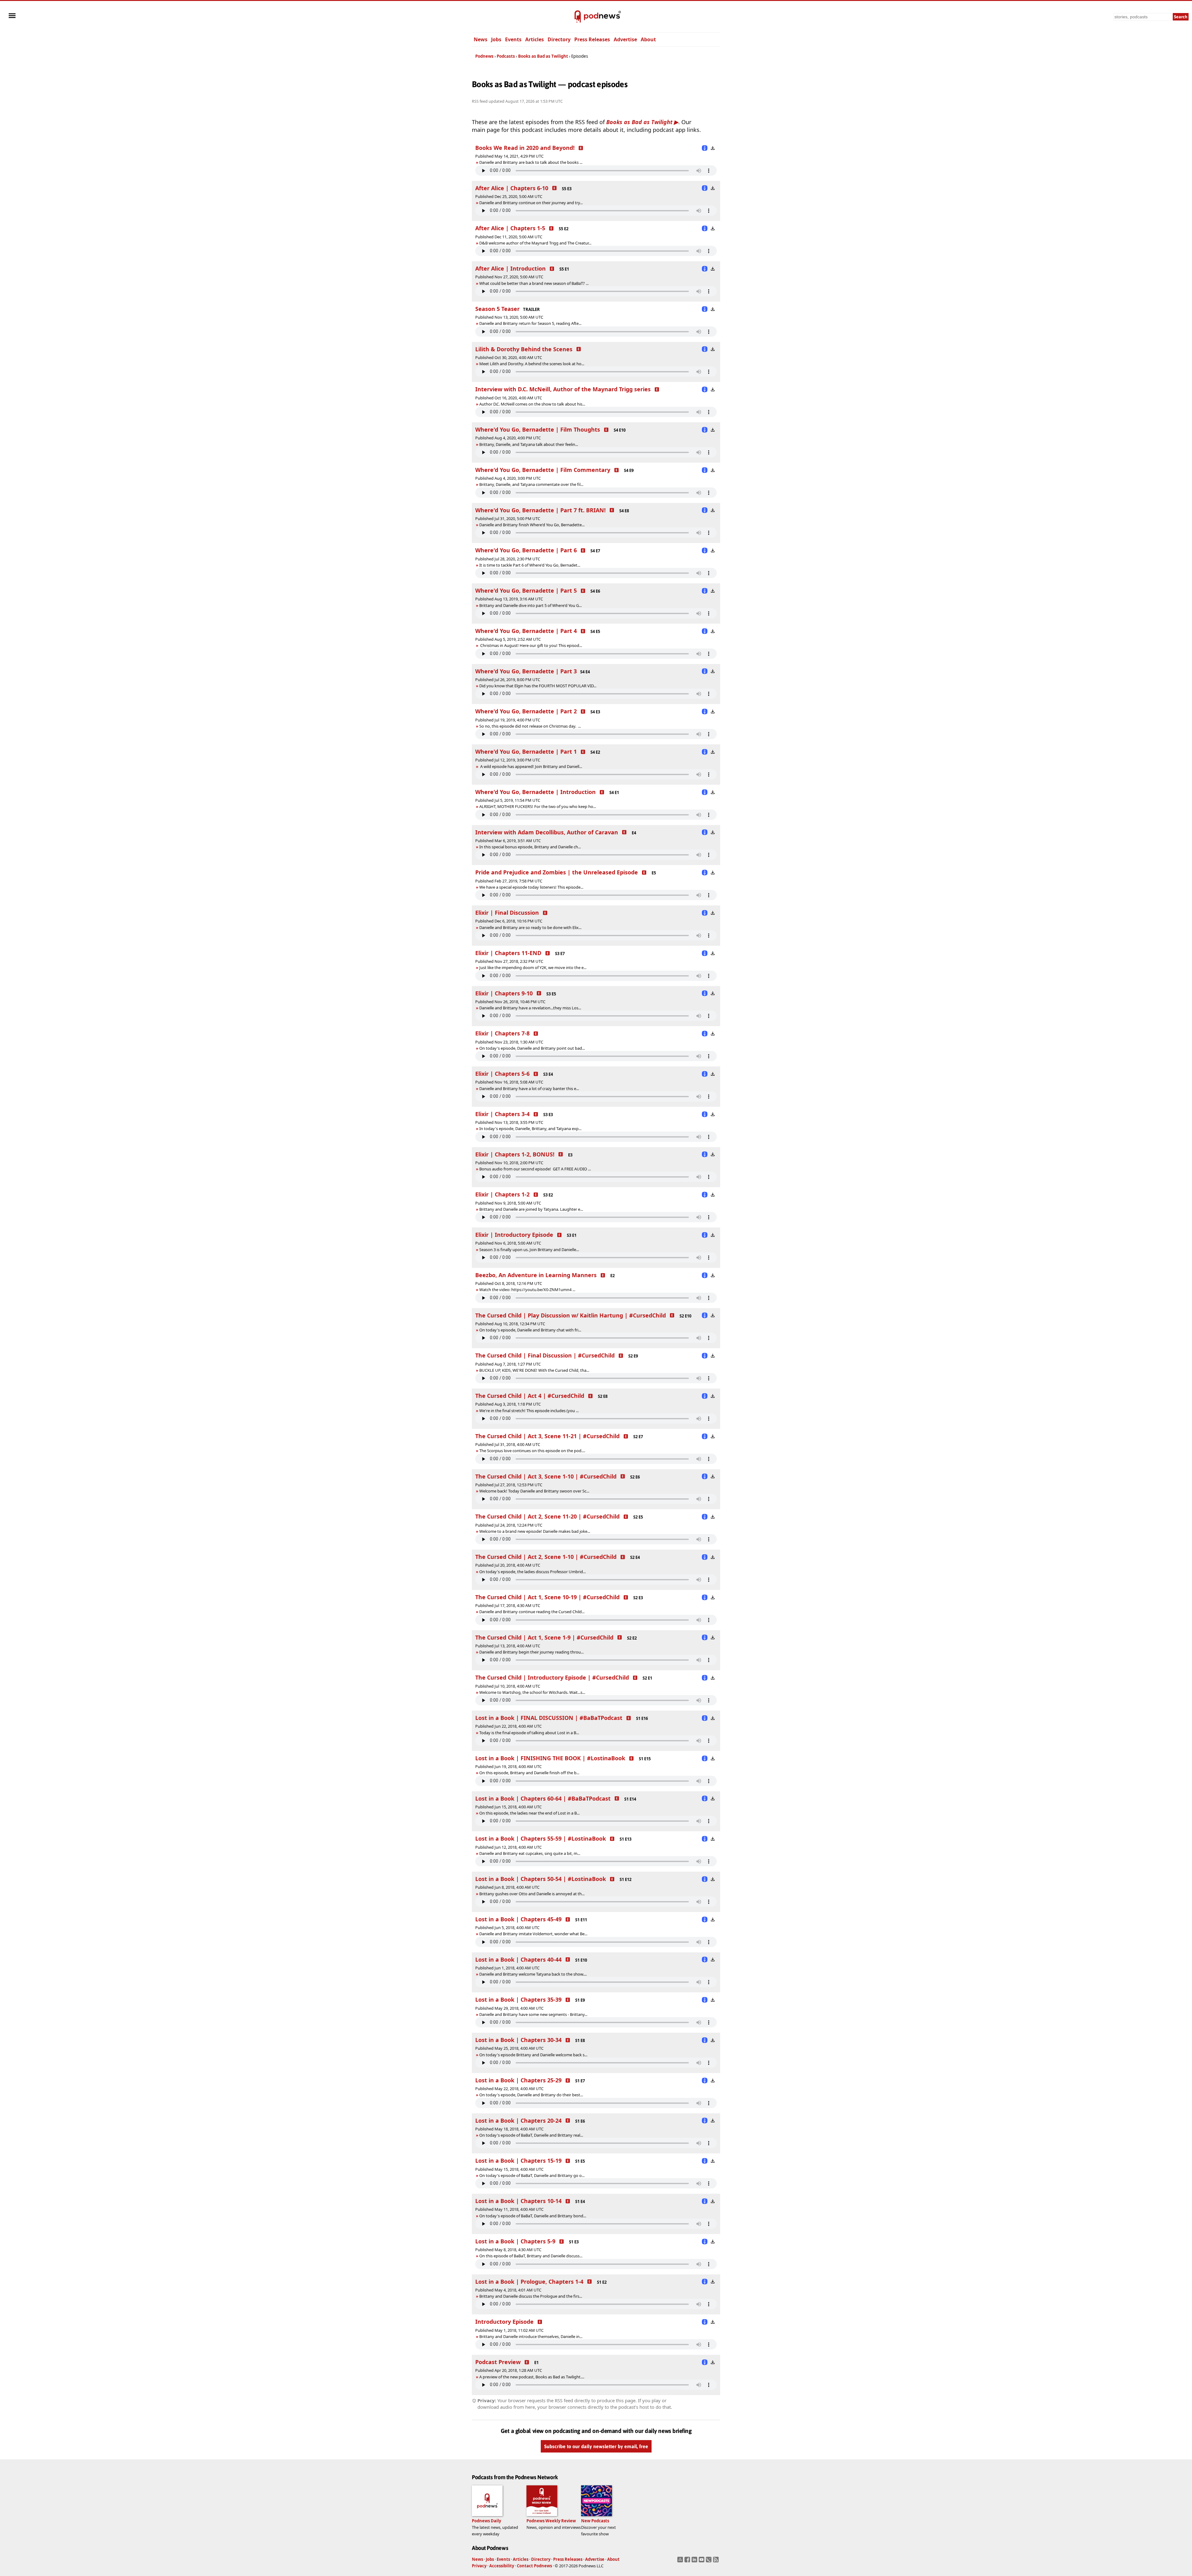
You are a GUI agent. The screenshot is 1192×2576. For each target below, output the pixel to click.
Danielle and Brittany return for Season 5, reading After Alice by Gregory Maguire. (550, 323)
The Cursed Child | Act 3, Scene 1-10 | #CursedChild (546, 1476)
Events (513, 39)
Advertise (625, 39)
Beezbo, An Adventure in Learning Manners (536, 1275)
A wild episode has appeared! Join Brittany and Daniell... (531, 766)
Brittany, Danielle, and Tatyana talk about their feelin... (529, 444)
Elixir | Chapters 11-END (508, 953)
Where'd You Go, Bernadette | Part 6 (526, 550)
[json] (709, 2561)
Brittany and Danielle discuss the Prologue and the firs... (531, 2296)
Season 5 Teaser (497, 309)
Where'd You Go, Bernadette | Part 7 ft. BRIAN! (540, 510)
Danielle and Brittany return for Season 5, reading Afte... (530, 323)
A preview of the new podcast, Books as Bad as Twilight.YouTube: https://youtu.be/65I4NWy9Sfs (530, 2377)
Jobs (496, 39)
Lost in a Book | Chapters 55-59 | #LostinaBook (541, 1838)
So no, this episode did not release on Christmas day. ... (530, 726)
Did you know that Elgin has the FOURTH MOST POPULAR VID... (538, 686)
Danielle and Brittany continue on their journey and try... (531, 203)
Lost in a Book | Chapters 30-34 (518, 2040)
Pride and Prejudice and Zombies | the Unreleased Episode (557, 872)
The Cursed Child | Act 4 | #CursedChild (530, 1396)
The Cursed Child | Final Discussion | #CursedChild (545, 1355)
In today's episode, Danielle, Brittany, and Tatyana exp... (530, 1129)
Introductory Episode (504, 2322)
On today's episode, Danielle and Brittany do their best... (531, 2095)
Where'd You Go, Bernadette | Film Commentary (543, 470)
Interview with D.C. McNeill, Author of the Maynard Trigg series (563, 389)
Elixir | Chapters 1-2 (502, 1194)
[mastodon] (681, 2561)
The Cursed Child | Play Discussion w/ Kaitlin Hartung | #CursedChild (571, 1315)
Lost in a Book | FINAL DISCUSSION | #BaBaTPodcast (549, 1718)
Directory (559, 39)
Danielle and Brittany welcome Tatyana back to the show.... (533, 1974)
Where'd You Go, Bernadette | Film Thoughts (538, 429)
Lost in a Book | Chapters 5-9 (515, 2241)
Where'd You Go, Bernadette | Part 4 (526, 631)
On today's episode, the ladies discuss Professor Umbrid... (533, 1572)
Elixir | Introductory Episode (514, 1235)
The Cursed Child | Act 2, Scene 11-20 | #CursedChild (547, 1516)
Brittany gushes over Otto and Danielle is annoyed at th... (532, 1894)
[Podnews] (578, 17)
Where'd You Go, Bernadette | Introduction (535, 792)
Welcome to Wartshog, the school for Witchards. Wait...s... (532, 1692)
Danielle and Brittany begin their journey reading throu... (531, 1652)
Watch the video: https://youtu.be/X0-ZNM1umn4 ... (527, 1290)
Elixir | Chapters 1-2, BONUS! (515, 1154)
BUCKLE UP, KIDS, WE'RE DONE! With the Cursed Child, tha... (534, 1370)
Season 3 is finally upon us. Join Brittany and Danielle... (529, 1250)
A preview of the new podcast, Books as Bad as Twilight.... (532, 2377)
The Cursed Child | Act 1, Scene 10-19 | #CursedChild (547, 1597)
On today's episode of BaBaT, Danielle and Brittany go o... (532, 2175)
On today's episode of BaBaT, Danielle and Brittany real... (531, 2135)
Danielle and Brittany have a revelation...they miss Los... (530, 1008)
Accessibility (502, 2566)
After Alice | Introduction (510, 268)
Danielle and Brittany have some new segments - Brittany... (533, 2014)
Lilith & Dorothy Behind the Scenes (524, 349)
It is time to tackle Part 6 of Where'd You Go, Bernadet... (530, 565)
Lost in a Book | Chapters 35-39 (518, 1999)
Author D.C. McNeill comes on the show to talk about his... (532, 404)
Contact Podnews (534, 2566)
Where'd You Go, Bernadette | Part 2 (526, 711)
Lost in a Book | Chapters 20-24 (518, 2120)
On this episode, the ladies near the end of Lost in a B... (529, 1813)
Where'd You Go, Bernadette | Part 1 (526, 752)
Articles (535, 39)
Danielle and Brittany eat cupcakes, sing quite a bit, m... (530, 1853)
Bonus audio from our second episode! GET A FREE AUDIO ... (535, 1169)
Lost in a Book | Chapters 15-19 (518, 2161)
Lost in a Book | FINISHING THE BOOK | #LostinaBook (550, 1758)
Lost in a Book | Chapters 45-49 (518, 1919)
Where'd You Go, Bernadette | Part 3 (526, 671)
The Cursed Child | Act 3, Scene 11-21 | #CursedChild (547, 1436)
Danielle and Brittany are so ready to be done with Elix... (530, 927)
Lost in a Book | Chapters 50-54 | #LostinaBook (541, 1879)
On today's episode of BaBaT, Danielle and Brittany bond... (533, 2216)
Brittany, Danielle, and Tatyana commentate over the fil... (531, 484)
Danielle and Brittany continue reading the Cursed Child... (532, 1612)
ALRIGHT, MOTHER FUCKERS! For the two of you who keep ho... (538, 806)
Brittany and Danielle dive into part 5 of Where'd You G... (531, 605)
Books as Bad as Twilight (543, 56)
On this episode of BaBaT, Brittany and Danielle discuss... (531, 2256)
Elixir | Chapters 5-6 (502, 1074)
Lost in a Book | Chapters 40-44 (518, 1959)
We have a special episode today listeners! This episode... (531, 887)
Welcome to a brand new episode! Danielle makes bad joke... (535, 1531)
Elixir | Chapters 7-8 (502, 1033)
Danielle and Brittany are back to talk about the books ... (531, 162)
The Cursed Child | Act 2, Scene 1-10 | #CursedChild (546, 1557)
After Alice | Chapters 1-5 (510, 228)
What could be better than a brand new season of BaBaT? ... (534, 283)
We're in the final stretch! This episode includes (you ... (529, 1411)
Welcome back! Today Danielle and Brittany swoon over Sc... (534, 1491)
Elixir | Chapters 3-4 (502, 1114)
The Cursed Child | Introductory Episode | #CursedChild (552, 1677)
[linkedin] (695, 2561)
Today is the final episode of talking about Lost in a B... (529, 1733)
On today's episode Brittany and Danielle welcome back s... (533, 2055)
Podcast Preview (498, 2362)
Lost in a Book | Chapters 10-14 (518, 2201)
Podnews (484, 56)
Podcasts (506, 56)
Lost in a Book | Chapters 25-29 (518, 2080)
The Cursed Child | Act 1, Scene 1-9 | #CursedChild (544, 1637)
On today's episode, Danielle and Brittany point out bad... (532, 1048)
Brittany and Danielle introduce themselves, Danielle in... (531, 2336)
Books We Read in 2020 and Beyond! (525, 148)
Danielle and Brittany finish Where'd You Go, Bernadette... (532, 525)
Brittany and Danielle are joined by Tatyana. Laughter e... (531, 1209)
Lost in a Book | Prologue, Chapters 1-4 (529, 2282)
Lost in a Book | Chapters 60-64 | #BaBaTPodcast (543, 1798)
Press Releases (592, 39)
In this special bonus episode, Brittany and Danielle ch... (530, 847)
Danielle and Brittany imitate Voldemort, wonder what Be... (533, 1934)
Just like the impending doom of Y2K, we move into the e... (533, 967)
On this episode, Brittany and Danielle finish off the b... (529, 1773)
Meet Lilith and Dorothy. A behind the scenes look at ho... (532, 364)
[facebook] (688, 2561)
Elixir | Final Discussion (507, 913)
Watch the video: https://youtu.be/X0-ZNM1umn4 (525, 1290)
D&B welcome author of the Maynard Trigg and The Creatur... (535, 243)
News (481, 39)
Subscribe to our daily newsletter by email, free (596, 2446)
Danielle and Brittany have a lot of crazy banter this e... (529, 1088)
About (648, 39)
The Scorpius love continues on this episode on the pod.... (532, 1451)
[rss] (717, 2561)
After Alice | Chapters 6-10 (512, 188)
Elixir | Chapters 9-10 (504, 993)
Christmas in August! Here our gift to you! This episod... (531, 645)
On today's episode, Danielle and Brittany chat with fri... (530, 1330)
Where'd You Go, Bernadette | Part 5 (526, 590)
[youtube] (702, 2561)
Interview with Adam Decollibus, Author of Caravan (547, 832)
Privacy (479, 2566)
